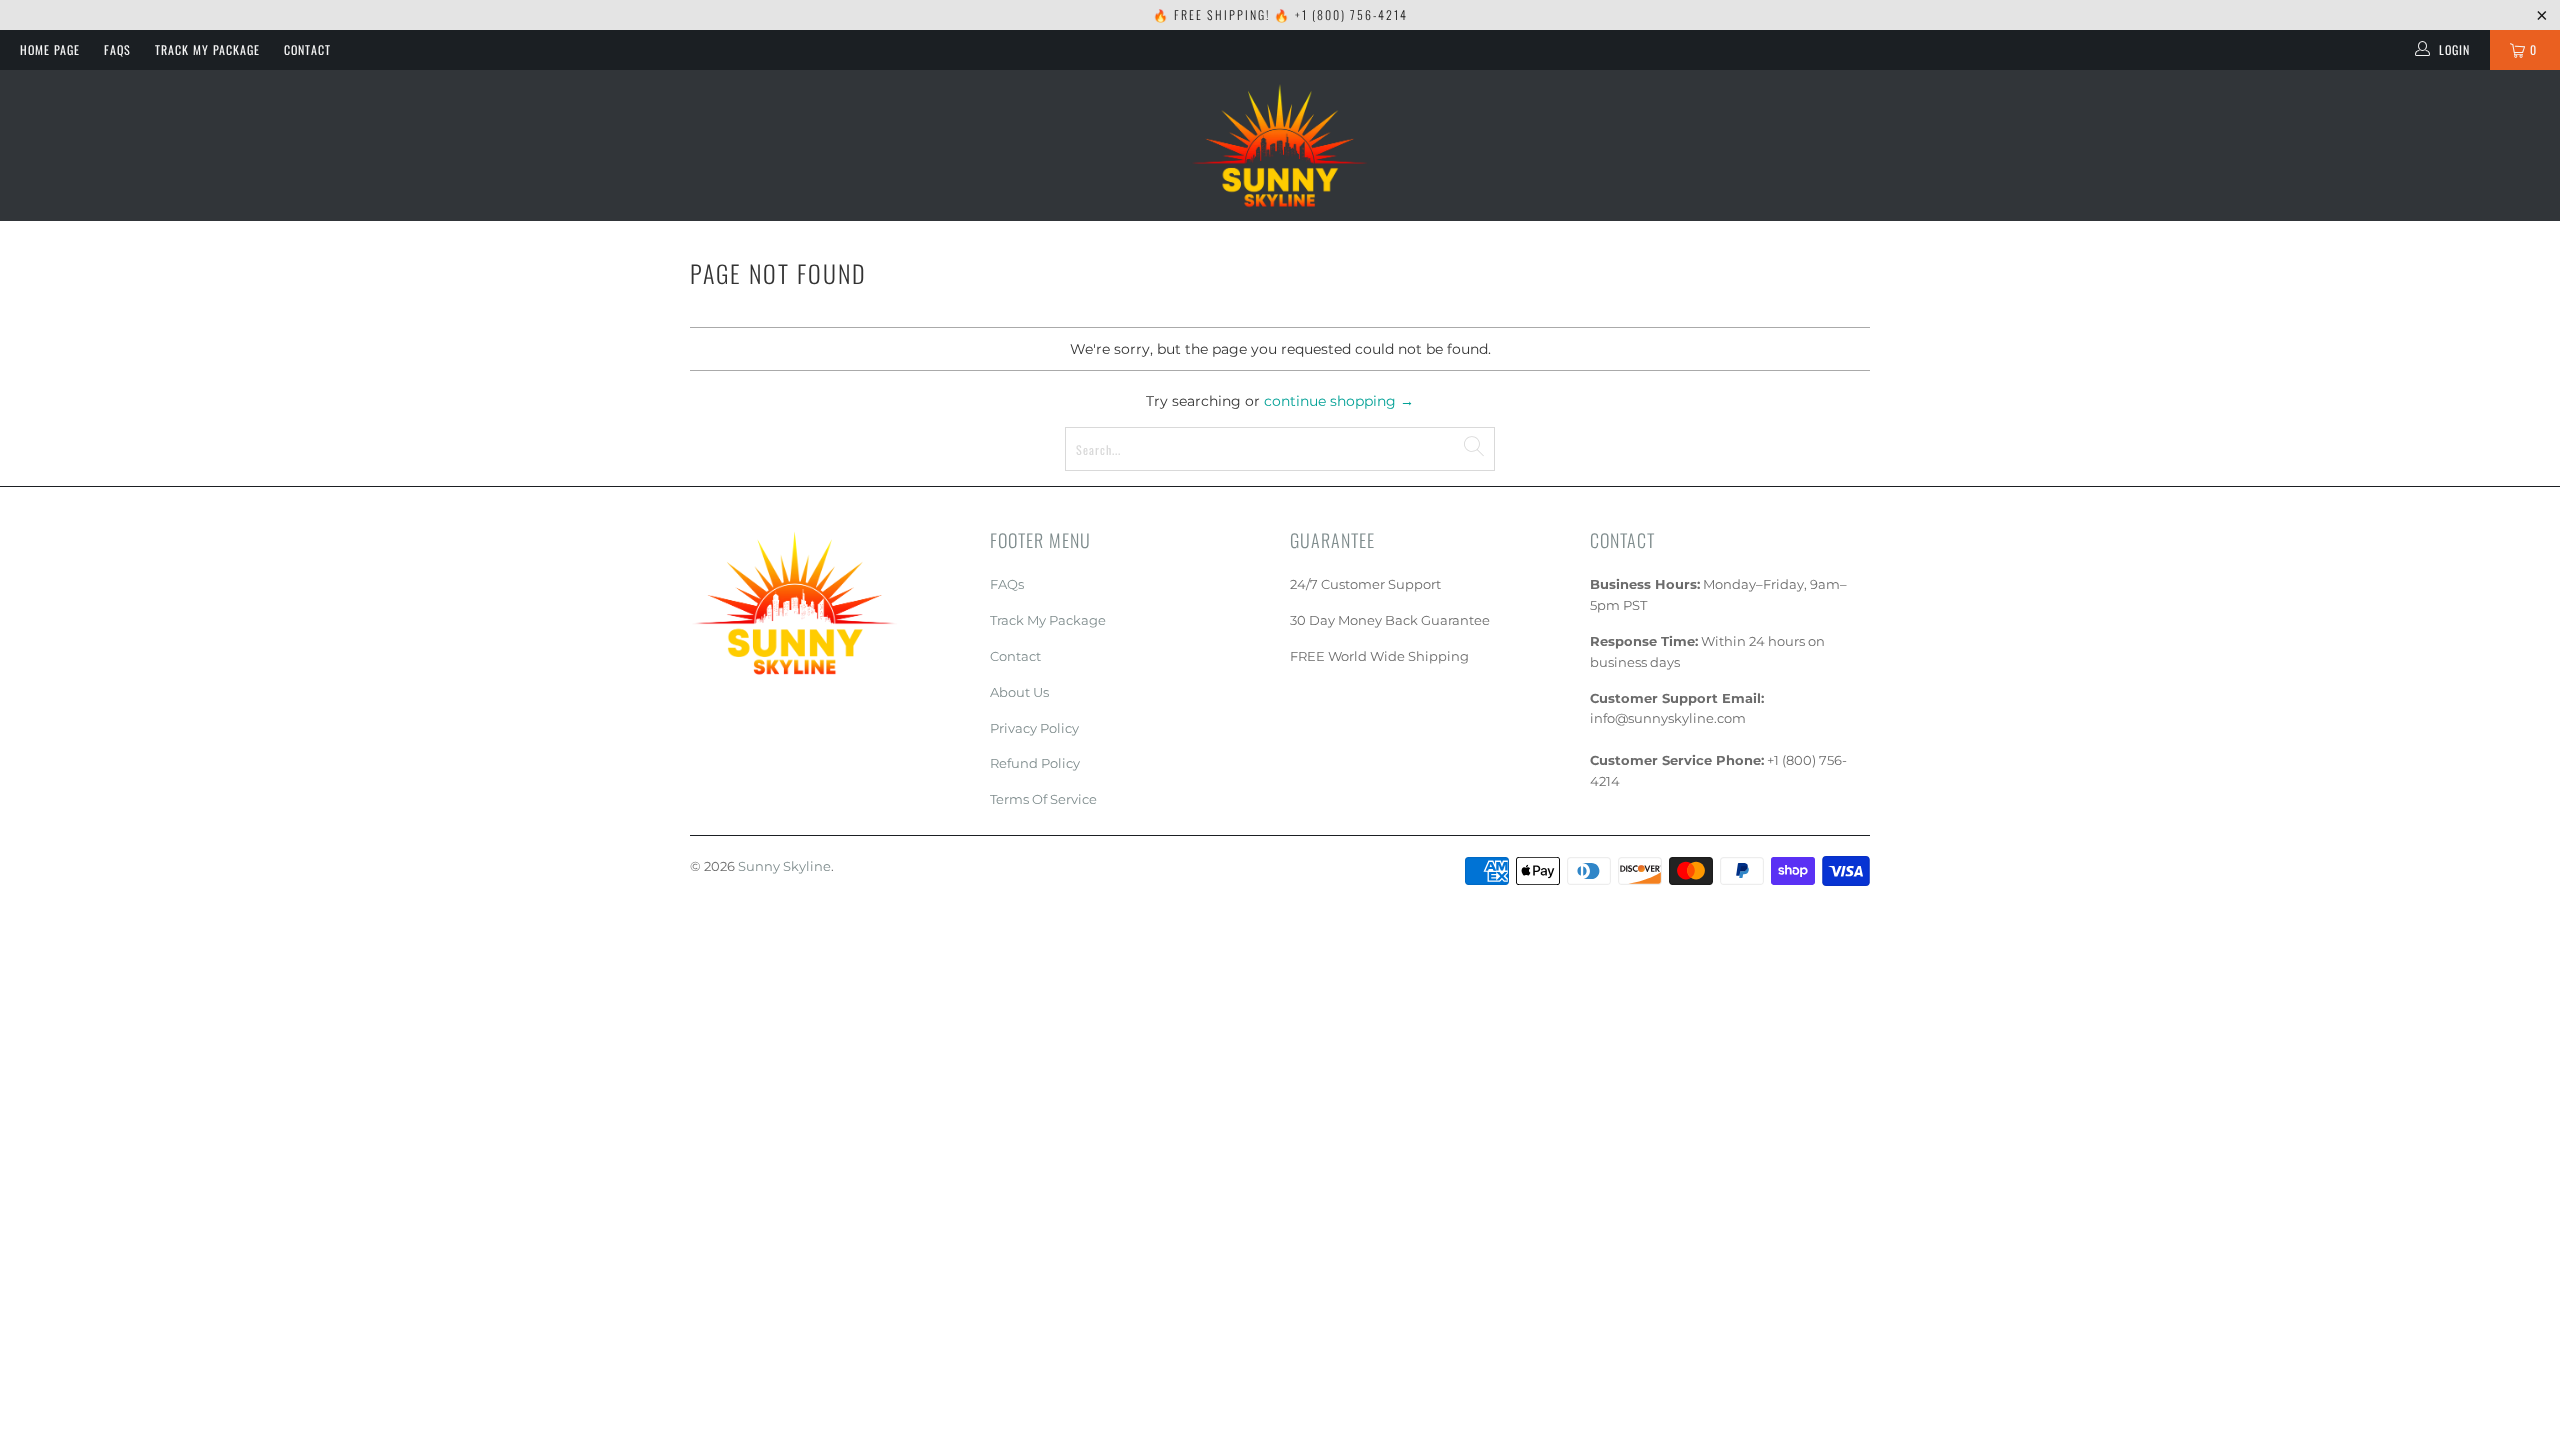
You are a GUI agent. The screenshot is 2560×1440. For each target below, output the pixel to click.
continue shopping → (1339, 401)
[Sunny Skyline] (1280, 145)
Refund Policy (1035, 763)
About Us (1019, 692)
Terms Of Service (1043, 799)
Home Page (50, 49)
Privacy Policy (1034, 728)
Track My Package (207, 49)
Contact (307, 49)
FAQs (117, 49)
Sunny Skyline (784, 866)
